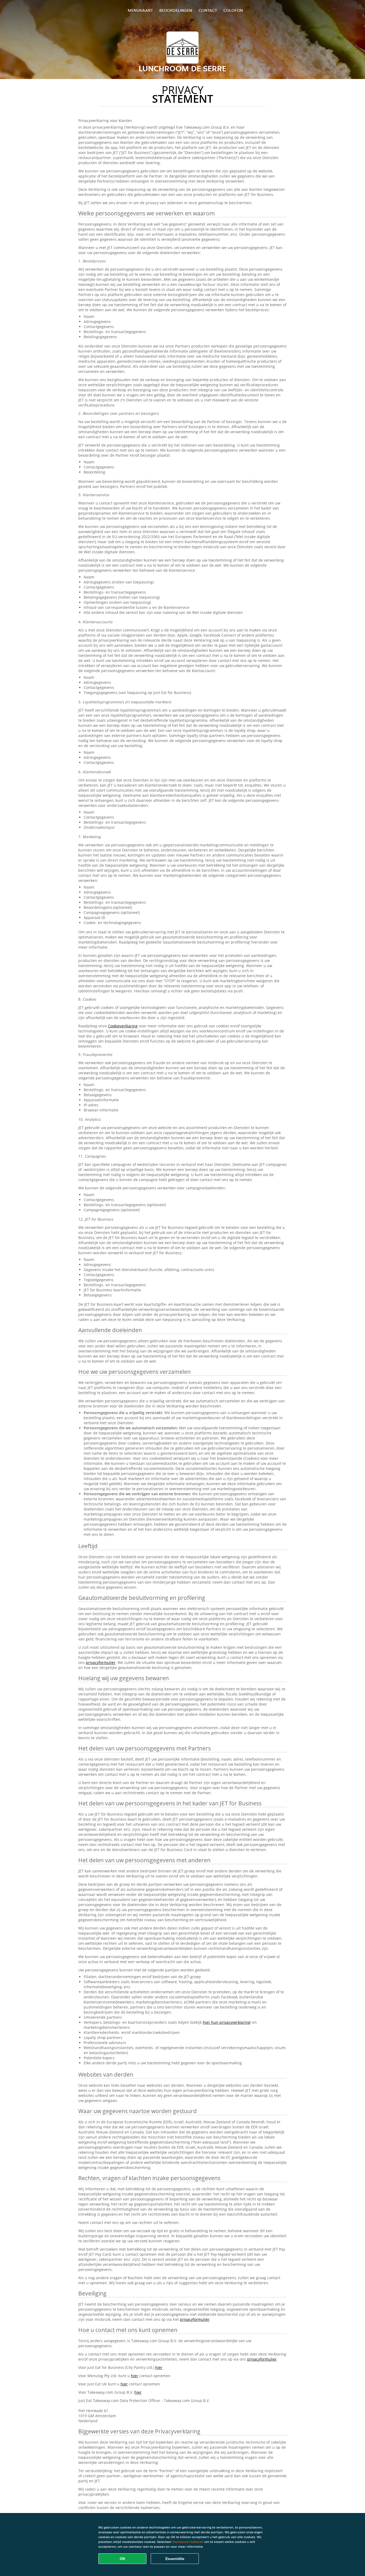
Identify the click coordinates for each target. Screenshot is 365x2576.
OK (123, 2559)
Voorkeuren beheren (188, 2542)
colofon (233, 10)
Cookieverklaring (123, 1026)
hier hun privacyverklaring (226, 2022)
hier (159, 2367)
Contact (208, 10)
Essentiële (175, 2559)
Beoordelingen (176, 10)
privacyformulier (101, 1662)
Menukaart (140, 10)
